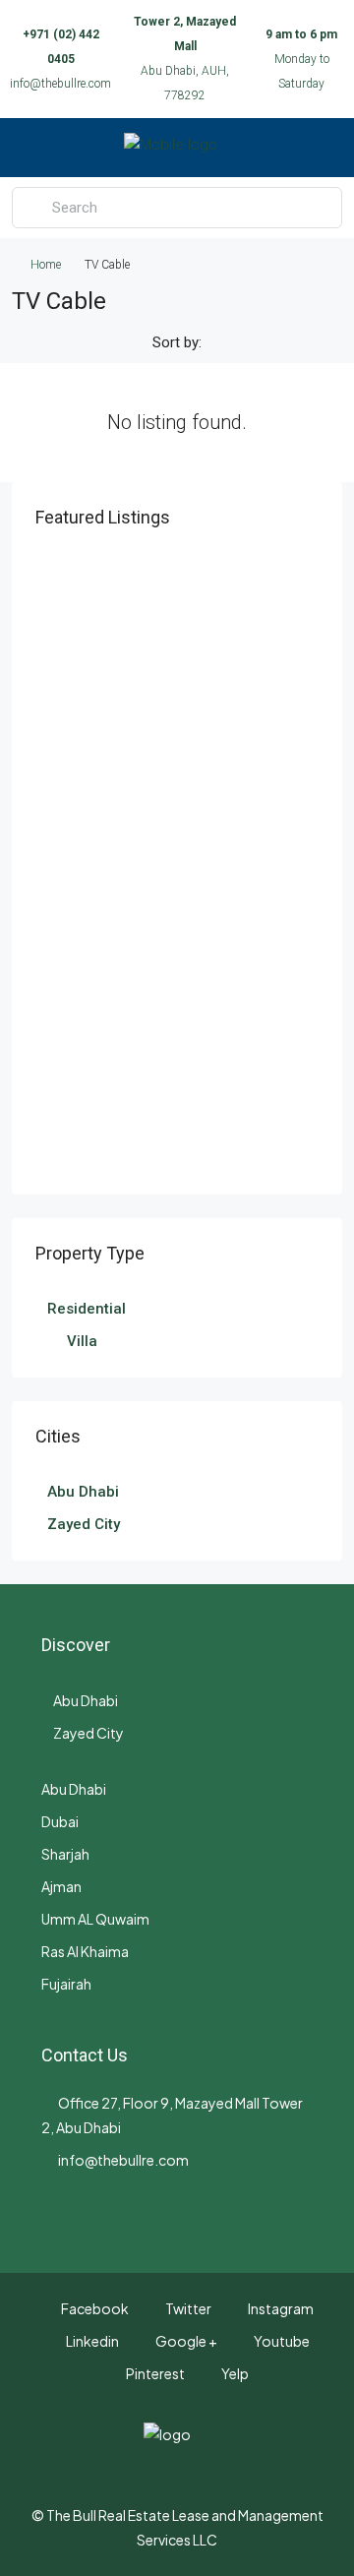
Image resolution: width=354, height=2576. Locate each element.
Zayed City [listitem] (84, 1524)
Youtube (281, 2341)
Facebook (94, 2308)
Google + (185, 2341)
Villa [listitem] (82, 1341)
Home (46, 265)
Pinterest (154, 2373)
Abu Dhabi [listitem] (83, 1492)
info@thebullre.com (60, 84)
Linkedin (91, 2341)
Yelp (234, 2373)
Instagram (280, 2308)
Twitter (187, 2308)
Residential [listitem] (87, 1309)
